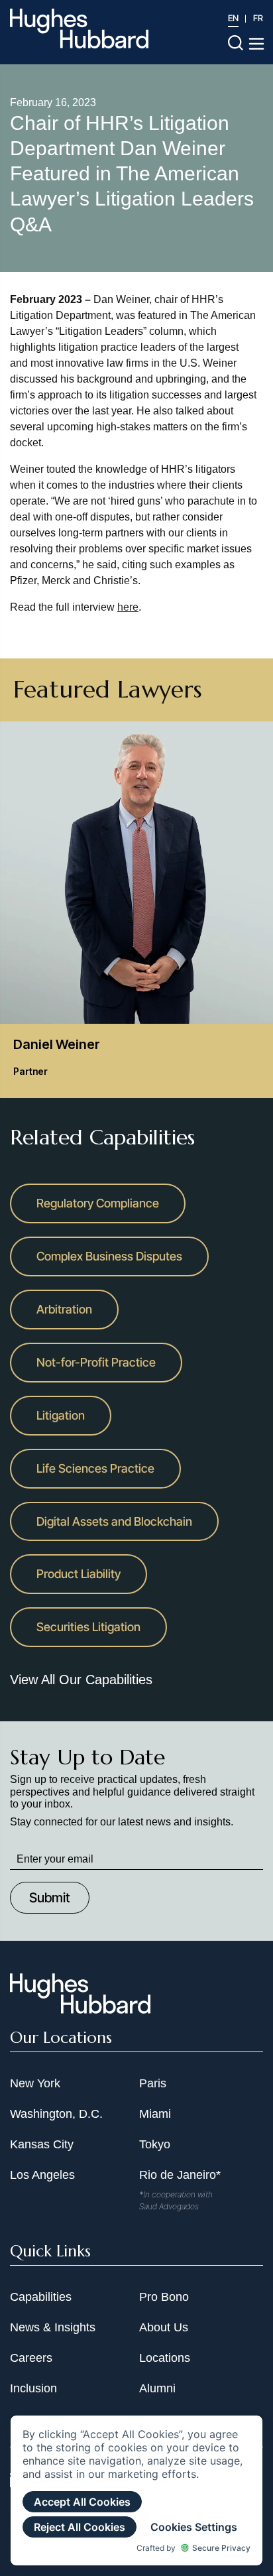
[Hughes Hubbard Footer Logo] (80, 2009)
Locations (165, 2358)
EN (233, 18)
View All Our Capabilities (81, 1680)
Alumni (157, 2388)
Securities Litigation (88, 1627)
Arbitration (64, 1309)
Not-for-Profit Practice (96, 1362)
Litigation (61, 1415)
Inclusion (33, 2388)
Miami (155, 2114)
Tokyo (155, 2144)
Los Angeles (42, 2175)
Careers (31, 2358)
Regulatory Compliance (98, 1203)
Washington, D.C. (56, 2114)
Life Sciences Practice (95, 1468)
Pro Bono (164, 2297)
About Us (164, 2327)
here (128, 607)
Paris (153, 2083)
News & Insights (53, 2327)
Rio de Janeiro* (180, 2175)
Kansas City (42, 2144)
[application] (136, 2490)
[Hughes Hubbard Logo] (79, 29)
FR (258, 18)
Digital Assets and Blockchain (114, 1521)
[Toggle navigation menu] (256, 44)
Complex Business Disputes (109, 1256)
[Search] (236, 42)
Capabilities (41, 2297)
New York (35, 2083)
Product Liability (79, 1574)
